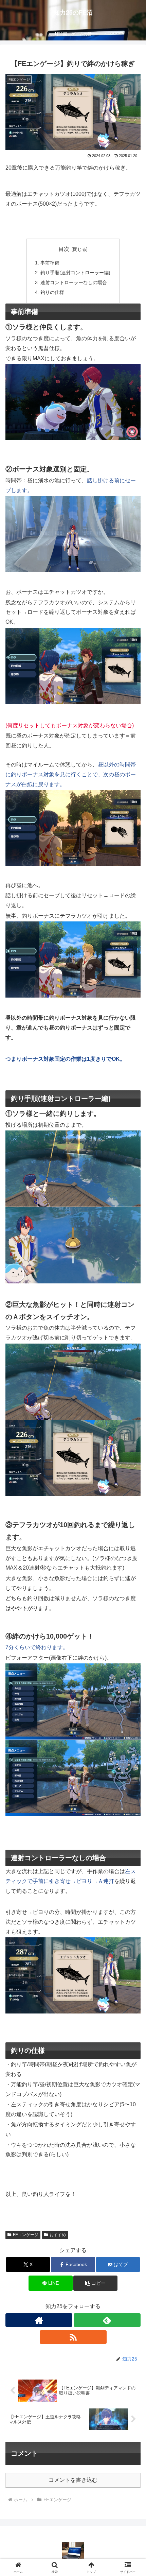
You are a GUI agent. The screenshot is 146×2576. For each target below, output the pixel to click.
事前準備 (50, 263)
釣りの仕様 (52, 292)
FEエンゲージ (26, 2235)
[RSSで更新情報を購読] (73, 2337)
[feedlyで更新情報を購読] (107, 2320)
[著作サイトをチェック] (39, 2320)
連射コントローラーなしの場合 (74, 282)
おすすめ (58, 2235)
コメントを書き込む (73, 2480)
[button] (95, 2283)
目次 (64, 249)
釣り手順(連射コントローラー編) (75, 273)
